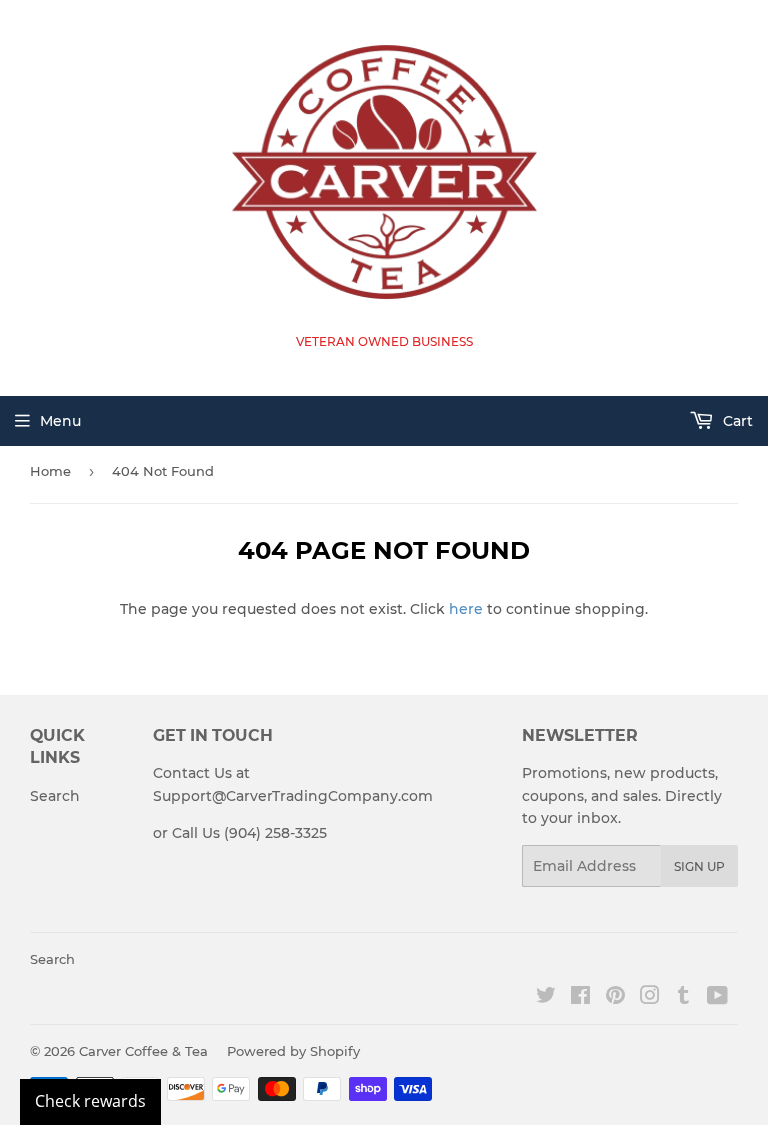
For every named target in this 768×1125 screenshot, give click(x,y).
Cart (736, 421)
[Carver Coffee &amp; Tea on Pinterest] (615, 998)
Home (50, 471)
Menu (60, 421)
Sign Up (699, 866)
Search (55, 796)
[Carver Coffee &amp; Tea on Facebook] (580, 998)
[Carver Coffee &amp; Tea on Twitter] (546, 998)
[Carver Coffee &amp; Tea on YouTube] (717, 998)
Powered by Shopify (293, 1051)
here (466, 609)
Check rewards (90, 1101)
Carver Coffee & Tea (143, 1051)
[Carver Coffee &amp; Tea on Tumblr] (683, 998)
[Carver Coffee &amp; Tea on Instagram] (650, 998)
